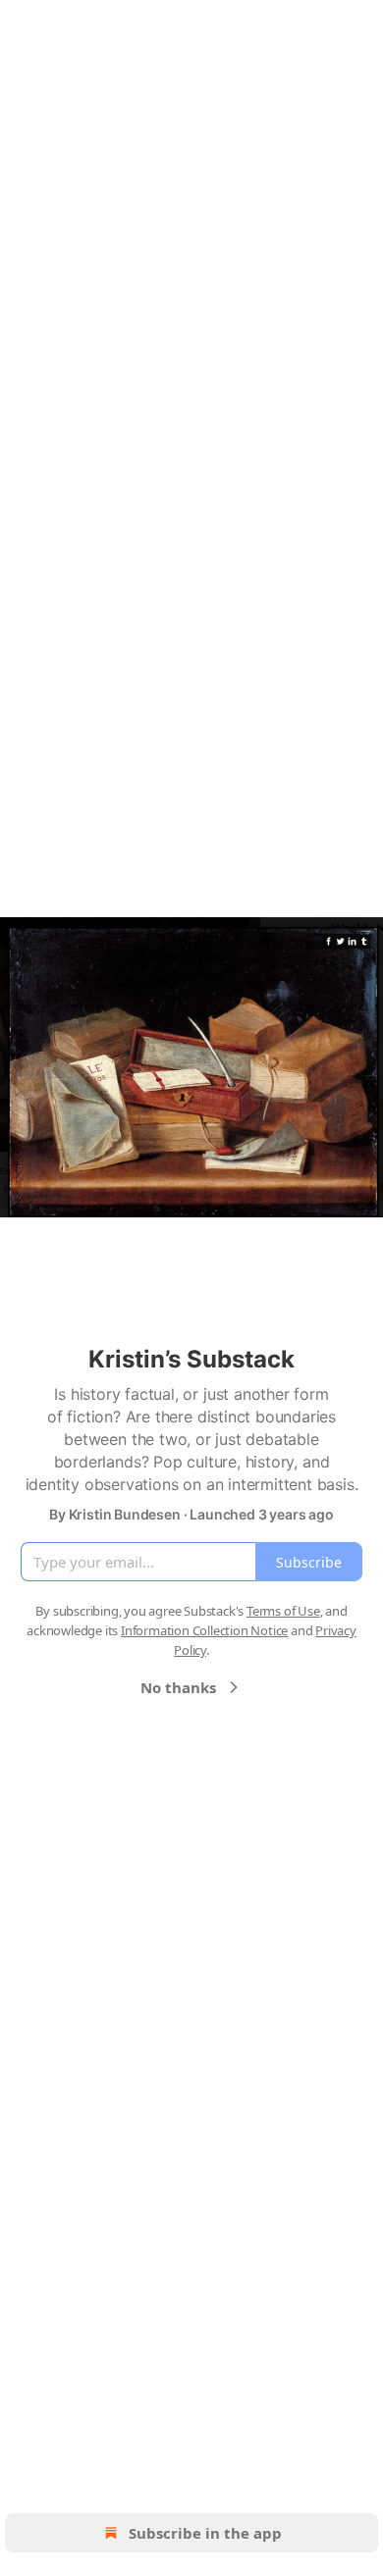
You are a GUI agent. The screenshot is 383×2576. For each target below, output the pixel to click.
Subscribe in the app (205, 2533)
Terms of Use (283, 1611)
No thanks (178, 1687)
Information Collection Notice (204, 1630)
